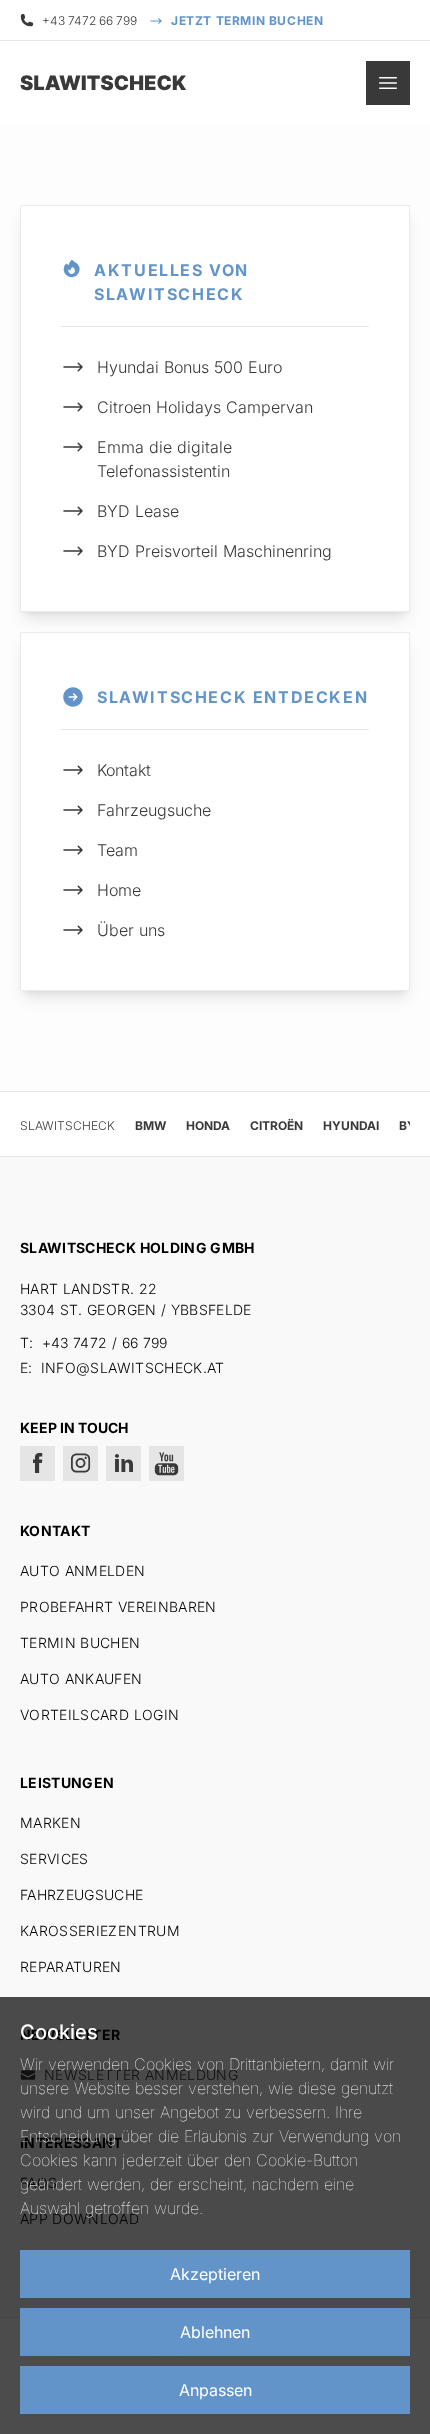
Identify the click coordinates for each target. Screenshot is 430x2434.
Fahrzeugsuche (154, 810)
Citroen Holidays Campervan (205, 407)
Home (119, 890)
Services (54, 1858)
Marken (50, 1822)
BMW (150, 1125)
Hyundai (351, 1125)
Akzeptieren (215, 2274)
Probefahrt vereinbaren (118, 1606)
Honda (208, 1125)
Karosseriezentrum (100, 1930)
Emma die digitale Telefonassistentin (164, 459)
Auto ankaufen (81, 1678)
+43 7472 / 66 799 (105, 1342)
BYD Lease (138, 511)
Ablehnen (215, 2332)
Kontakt (124, 770)
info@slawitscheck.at (133, 1367)
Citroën (276, 1125)
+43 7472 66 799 (89, 20)
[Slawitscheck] (70, 83)
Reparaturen (71, 1966)
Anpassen (215, 2390)
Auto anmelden (83, 1570)
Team (117, 850)
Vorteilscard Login (99, 1714)
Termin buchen (80, 1642)
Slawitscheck (67, 1125)
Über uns (131, 930)
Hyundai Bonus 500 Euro (189, 367)
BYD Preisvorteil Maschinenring (214, 551)
